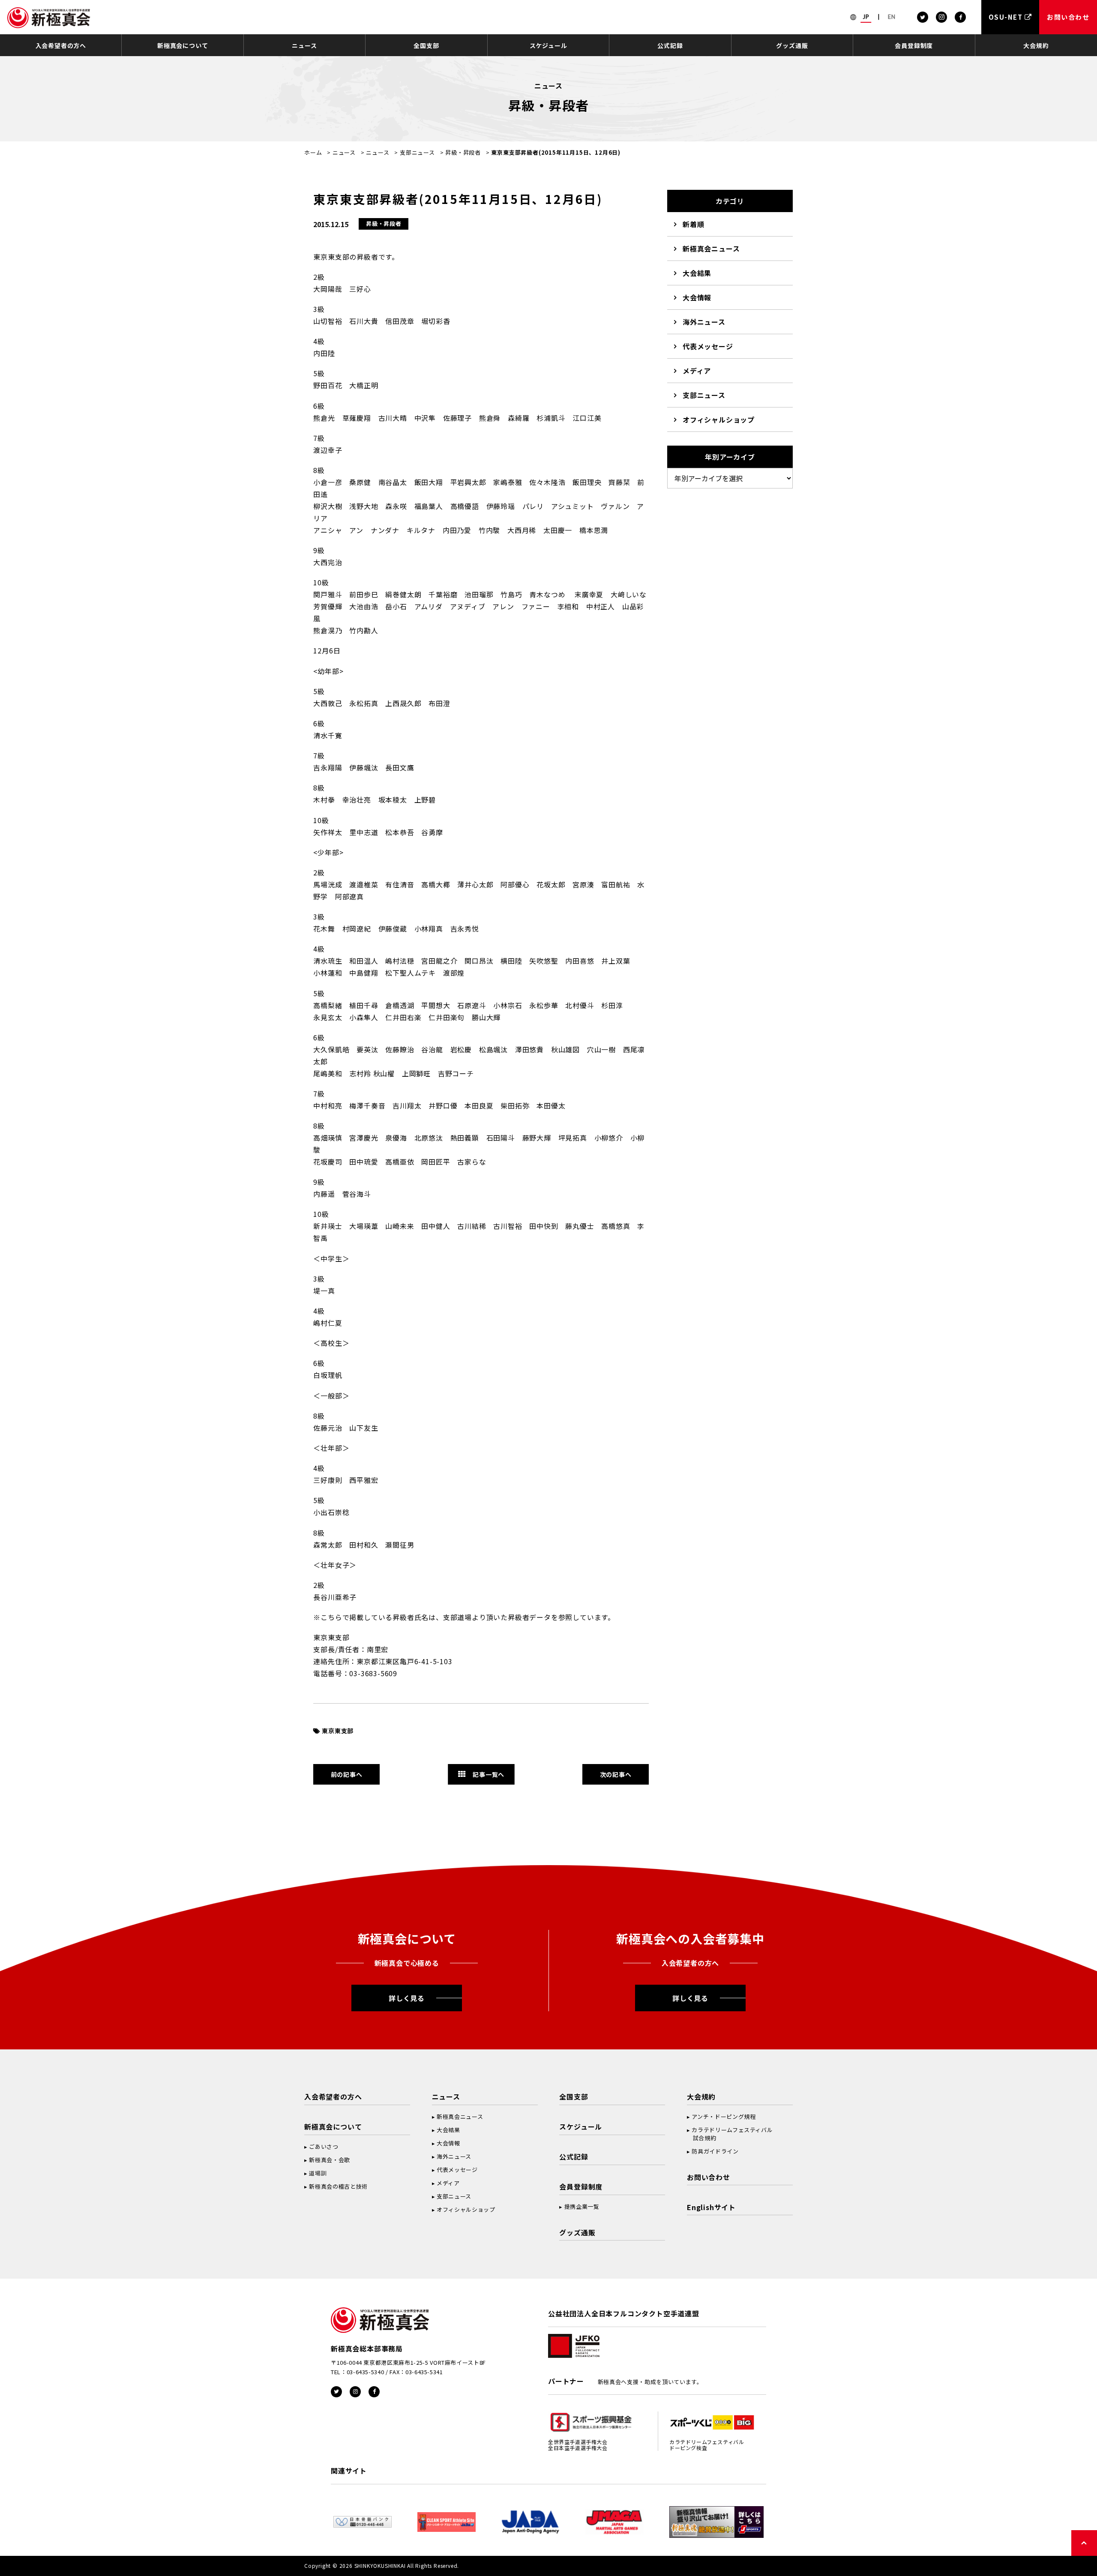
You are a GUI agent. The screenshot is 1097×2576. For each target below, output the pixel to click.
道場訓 (318, 2173)
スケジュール (548, 45)
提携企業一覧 (582, 2206)
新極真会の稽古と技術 (338, 2186)
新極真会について (183, 45)
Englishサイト (711, 2207)
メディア (697, 371)
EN (892, 17)
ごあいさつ (324, 2146)
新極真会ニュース (711, 249)
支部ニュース (417, 152)
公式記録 (670, 45)
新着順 (693, 224)
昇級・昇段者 (463, 152)
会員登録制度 (914, 45)
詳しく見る (407, 1998)
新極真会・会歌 (330, 2160)
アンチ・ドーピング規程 (724, 2116)
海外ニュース (704, 322)
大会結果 (697, 273)
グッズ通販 (792, 45)
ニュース (304, 45)
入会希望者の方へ (61, 45)
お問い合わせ (709, 2177)
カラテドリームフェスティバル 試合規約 (730, 2134)
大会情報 (697, 297)
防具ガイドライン (715, 2151)
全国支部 (426, 45)
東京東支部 (338, 1731)
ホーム (313, 152)
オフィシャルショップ (719, 419)
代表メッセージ (708, 346)
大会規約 (1036, 45)
